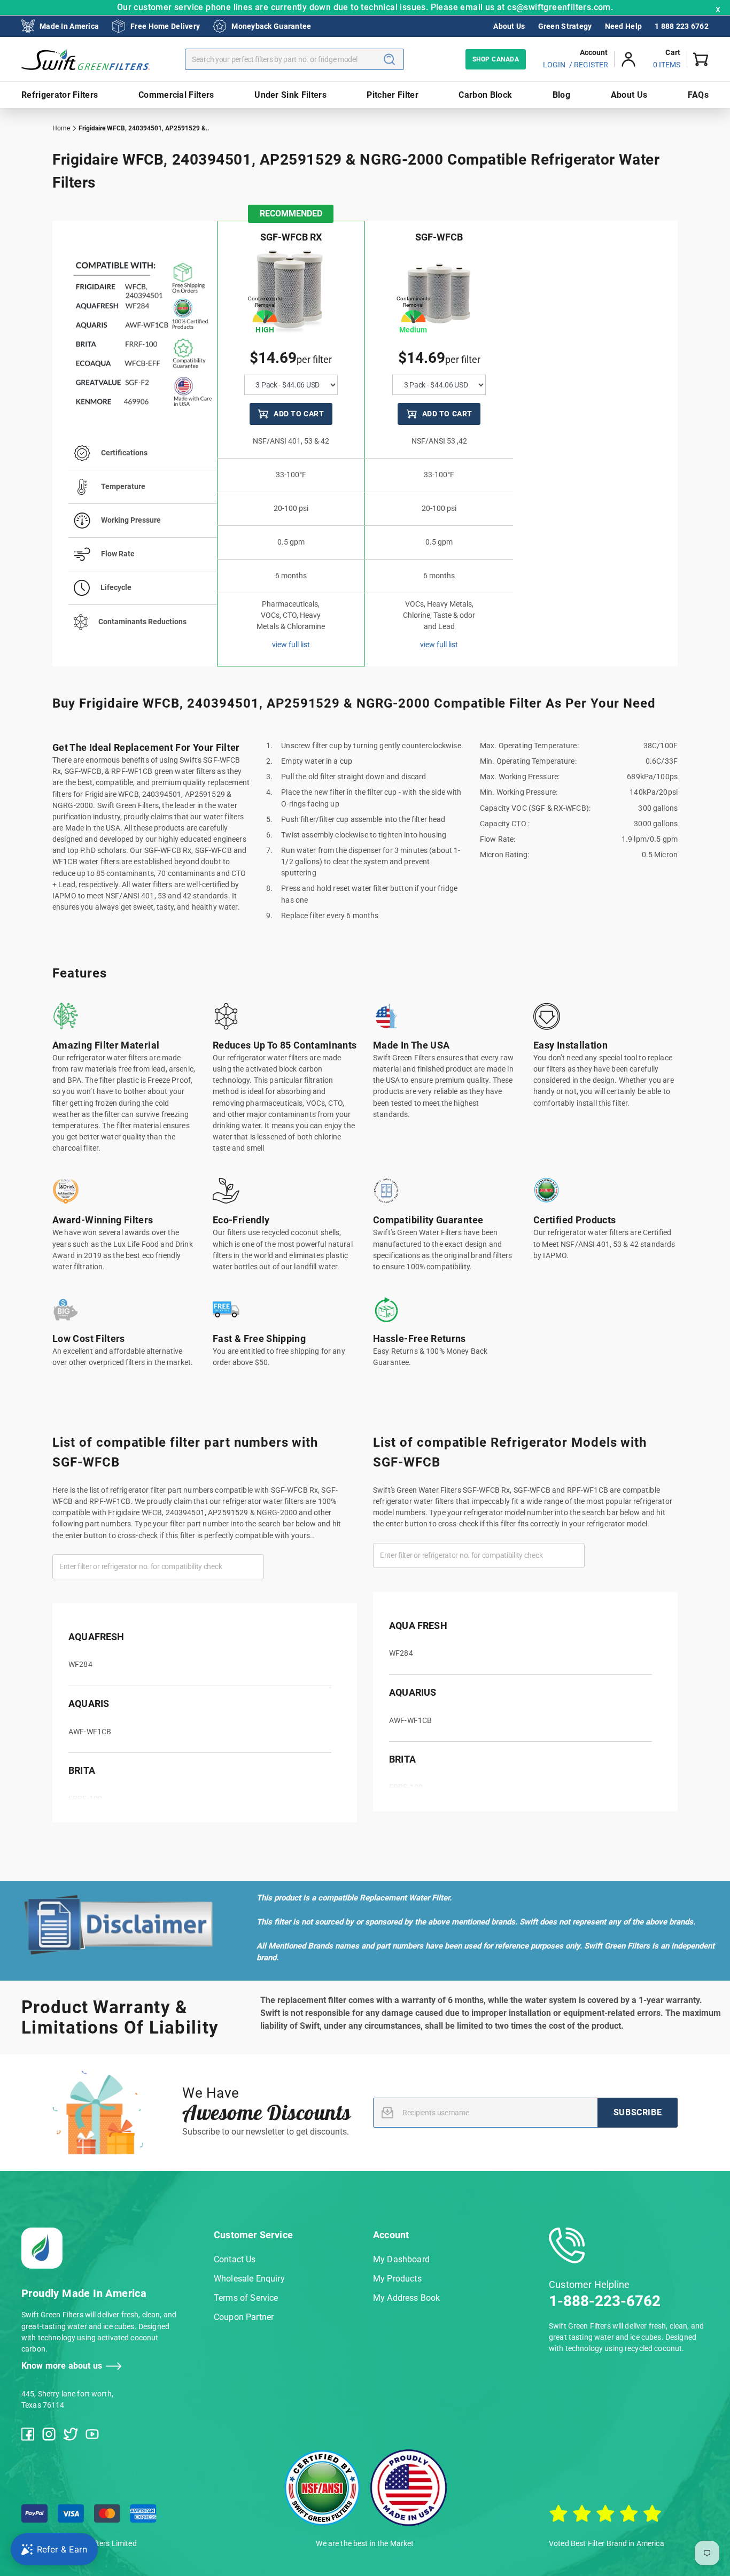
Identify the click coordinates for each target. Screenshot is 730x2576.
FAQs (698, 95)
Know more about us (62, 2366)
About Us (509, 26)
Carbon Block (485, 95)
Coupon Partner (244, 2317)
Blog (561, 95)
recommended (291, 214)
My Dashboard (401, 2259)
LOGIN (554, 65)
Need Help (624, 26)
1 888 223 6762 (682, 26)
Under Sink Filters (290, 95)
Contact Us (235, 2259)
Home (61, 128)
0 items (667, 65)
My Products (397, 2279)
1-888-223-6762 (605, 2301)
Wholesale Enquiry (249, 2279)
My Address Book (406, 2298)
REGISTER (591, 65)
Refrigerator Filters (60, 95)
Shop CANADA (496, 59)
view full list (291, 645)
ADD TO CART (299, 414)
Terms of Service (246, 2298)
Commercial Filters (176, 95)
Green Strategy (565, 26)
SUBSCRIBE (638, 2112)
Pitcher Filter (392, 95)
